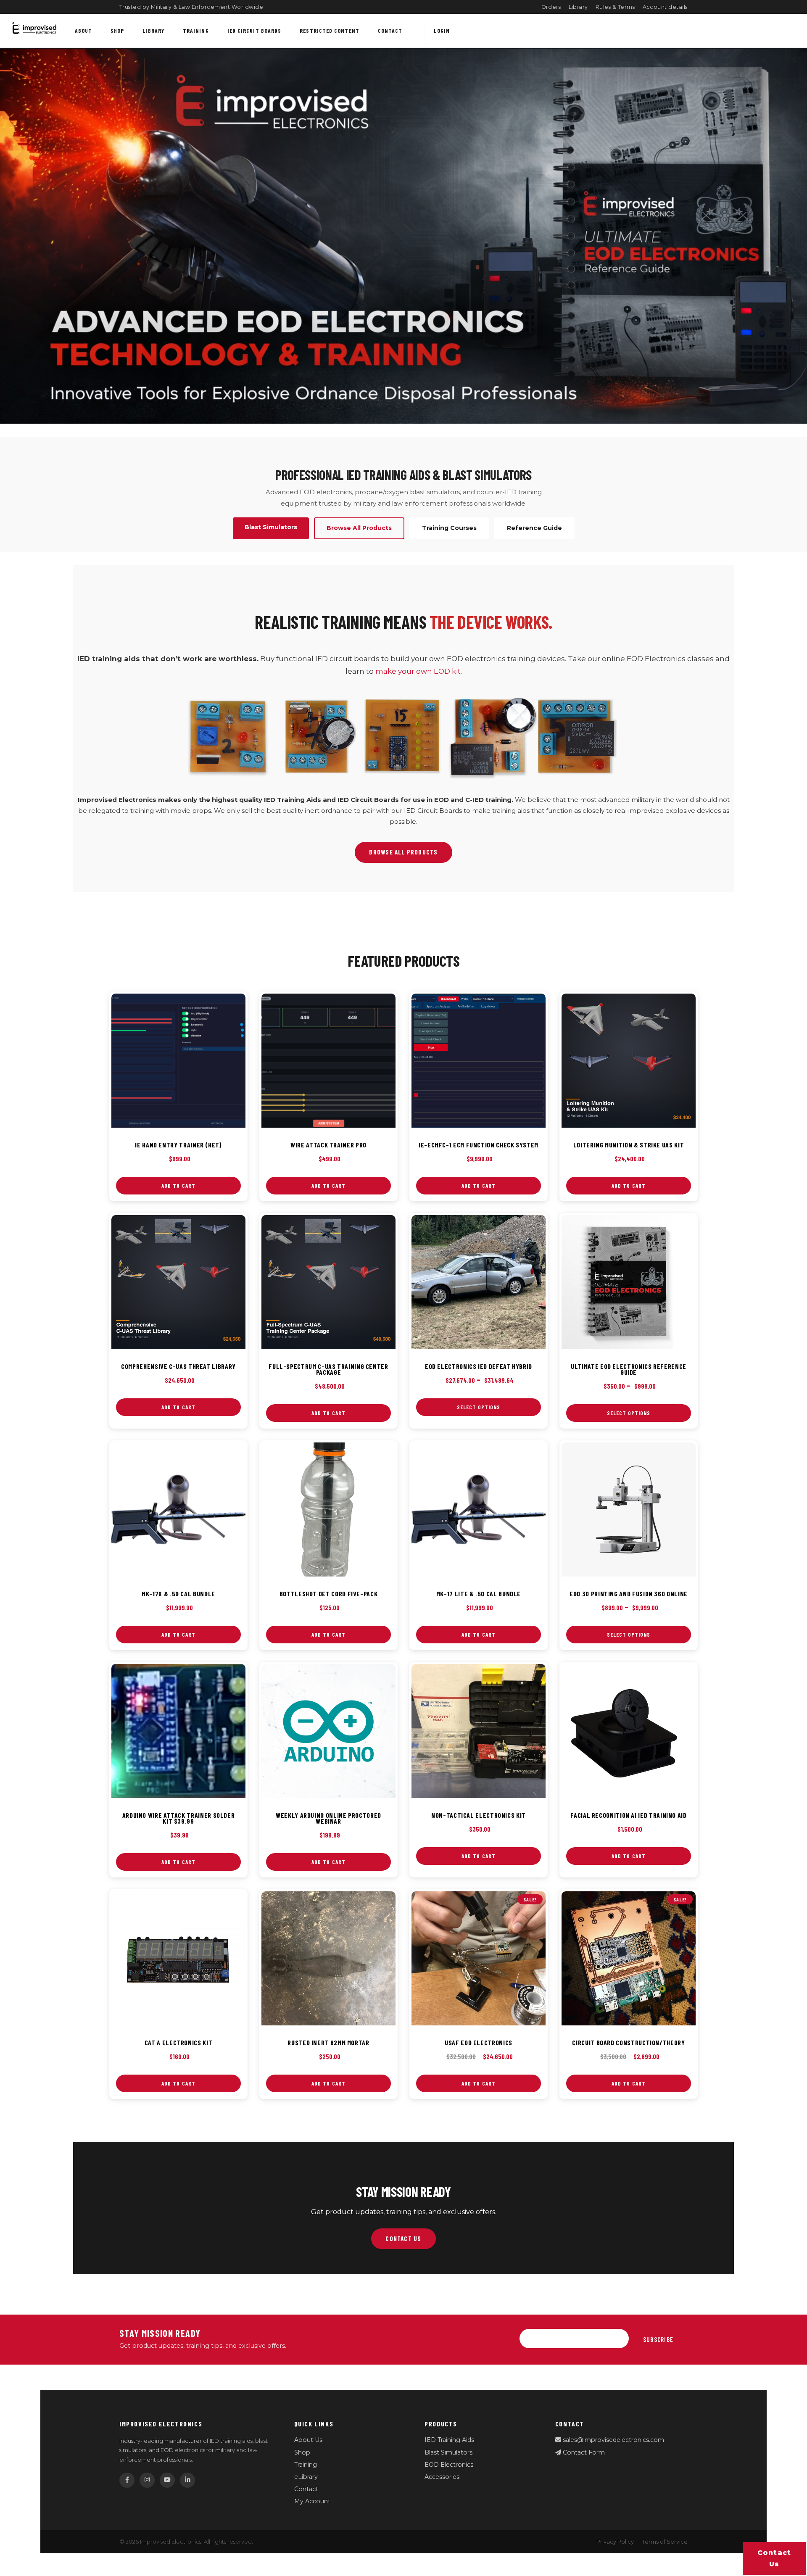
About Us (308, 2440)
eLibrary (306, 2477)
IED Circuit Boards (254, 30)
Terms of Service (665, 2542)
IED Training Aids (449, 2440)
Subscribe (658, 2339)
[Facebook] (127, 2480)
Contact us (774, 2558)
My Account (312, 2501)
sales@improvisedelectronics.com (613, 2440)
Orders (551, 7)
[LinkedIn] (187, 2480)
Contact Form (583, 2452)
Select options (479, 1407)
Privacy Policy (615, 2542)
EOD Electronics (449, 2465)
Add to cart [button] (178, 1186)
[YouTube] (167, 2480)
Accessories (442, 2477)
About (83, 30)
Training (196, 30)
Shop (117, 30)
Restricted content (330, 30)
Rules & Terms (615, 7)
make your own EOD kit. (419, 671)
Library (579, 7)
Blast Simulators (448, 2452)
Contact (390, 30)
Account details (665, 7)
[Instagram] (147, 2480)
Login (442, 30)
